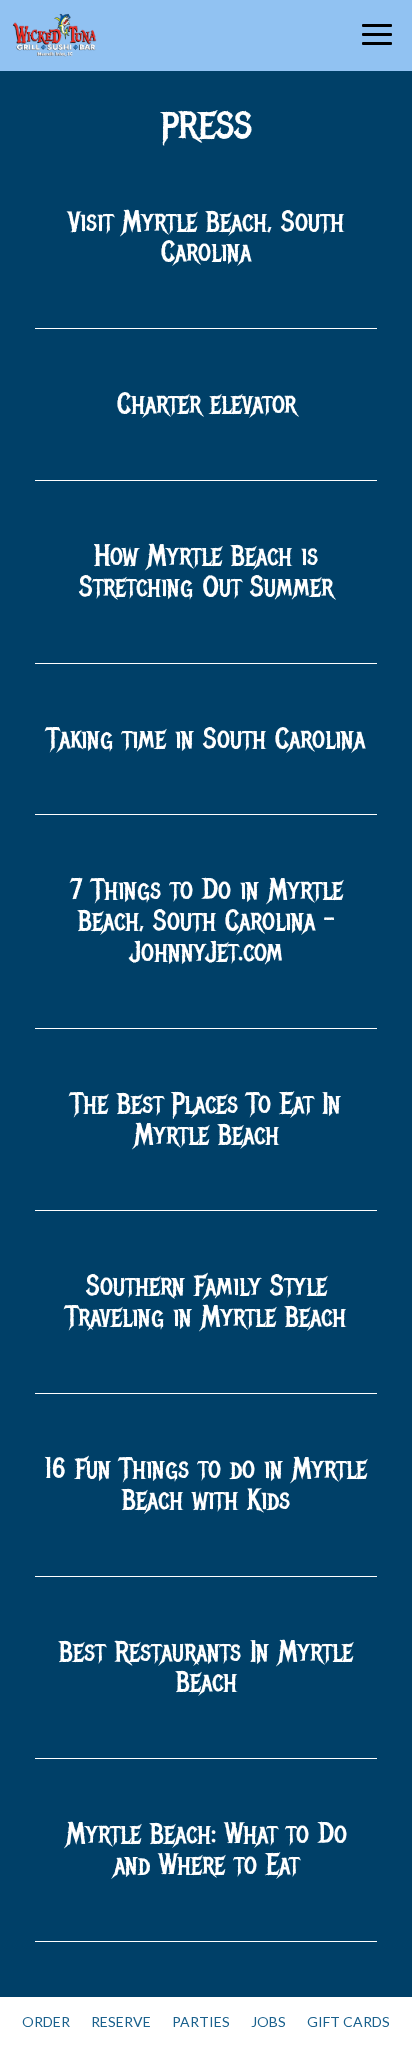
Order (46, 2021)
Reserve (121, 2021)
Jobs (268, 2021)
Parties (201, 2021)
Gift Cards (348, 2021)
